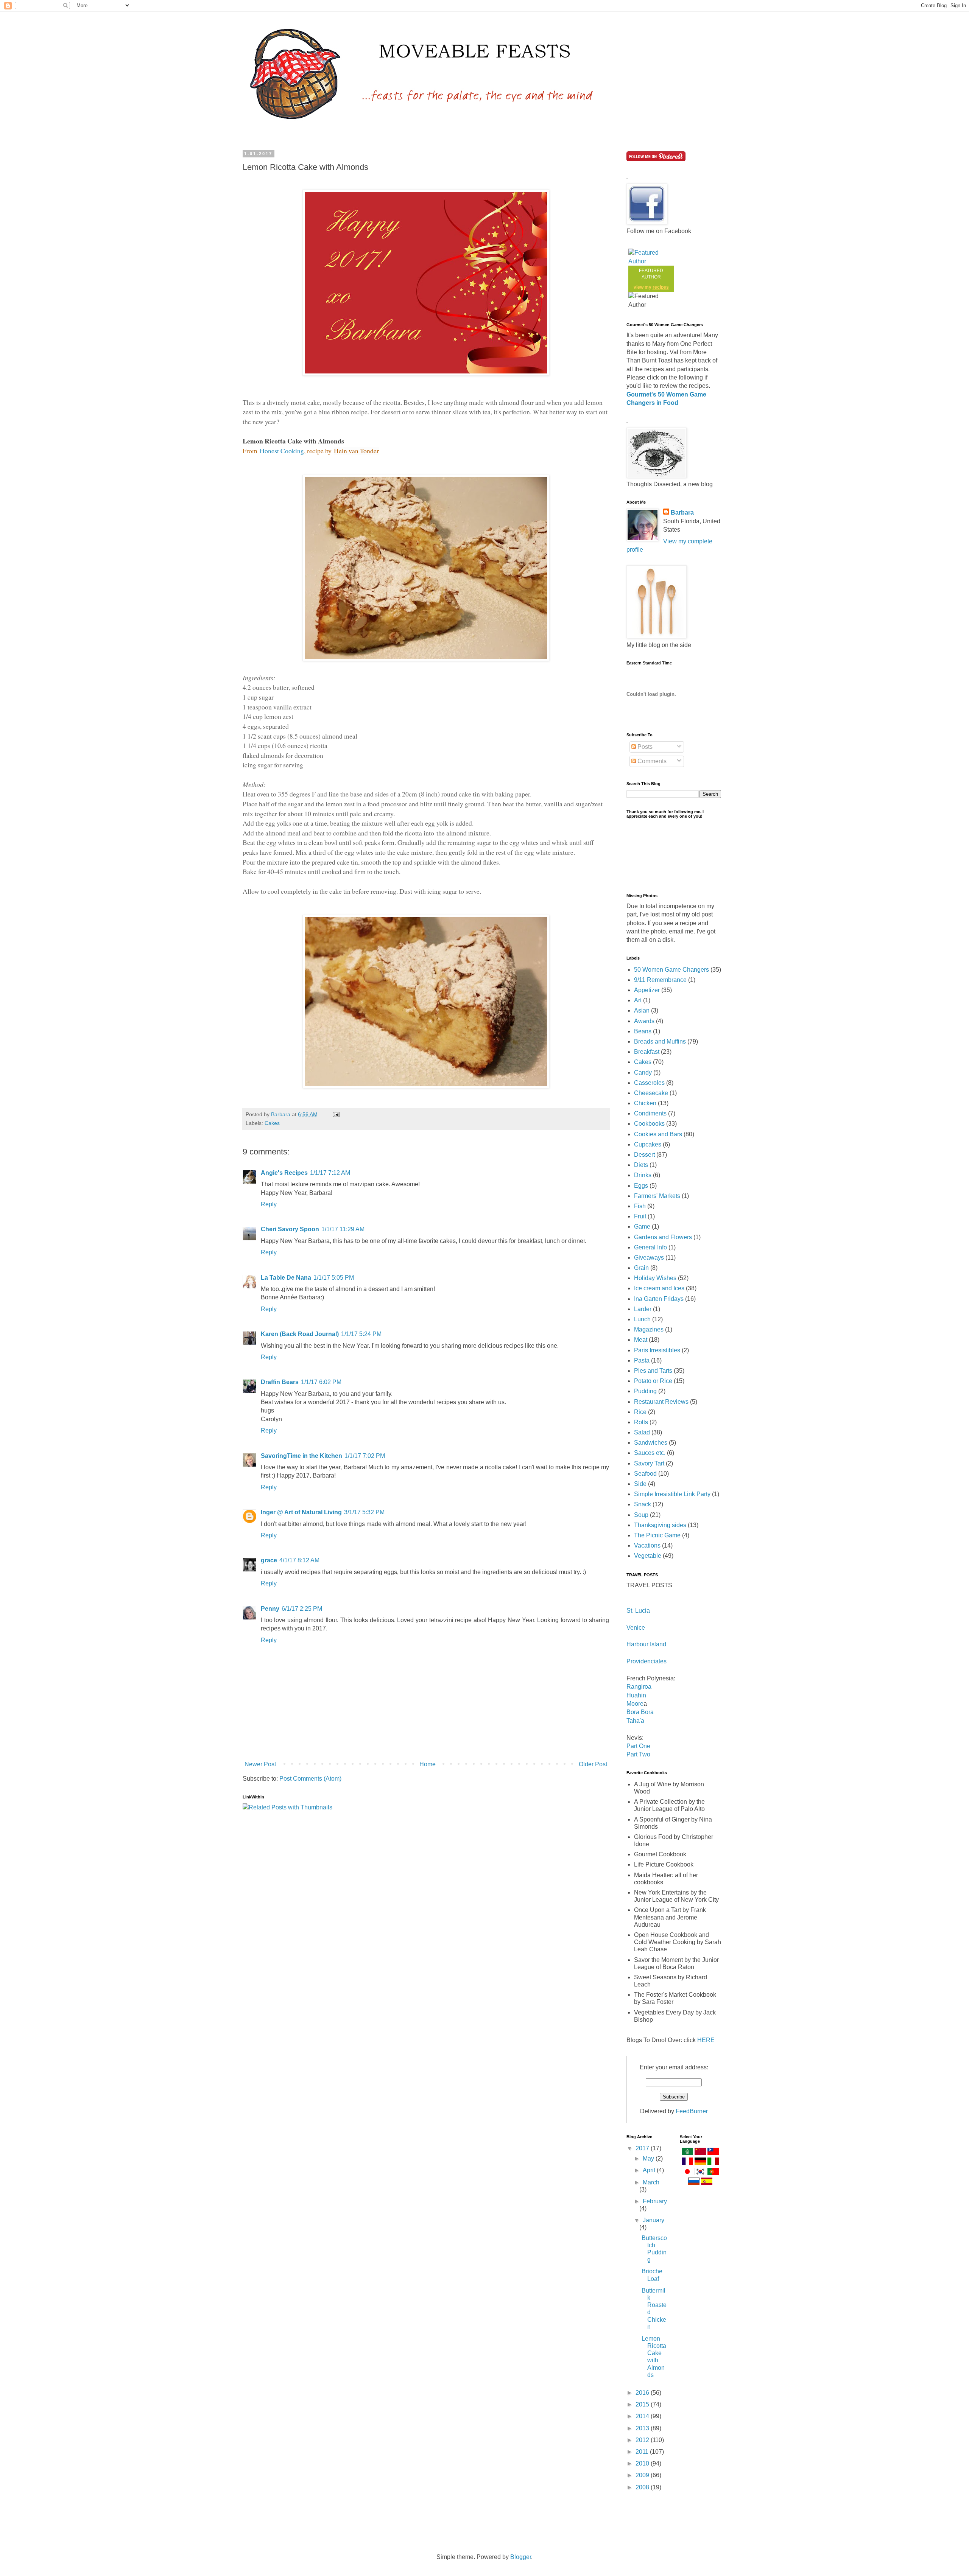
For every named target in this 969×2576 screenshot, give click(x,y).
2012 (643, 2440)
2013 (643, 2428)
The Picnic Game (657, 1535)
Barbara (682, 513)
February (655, 2201)
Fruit (640, 1216)
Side (640, 1484)
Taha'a (635, 1721)
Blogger (521, 2557)
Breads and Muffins (660, 1041)
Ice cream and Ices (659, 1288)
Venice (636, 1628)
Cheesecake (651, 1093)
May (649, 2158)
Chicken (645, 1103)
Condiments (650, 1113)
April (650, 2170)
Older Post (593, 1764)
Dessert (644, 1155)
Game (642, 1227)
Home (428, 1764)
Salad (642, 1432)
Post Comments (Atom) (310, 1779)
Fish (640, 1206)
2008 (643, 2487)
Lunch (642, 1319)
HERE (706, 2040)
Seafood (645, 1474)
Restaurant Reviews (661, 1402)
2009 (643, 2475)
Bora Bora (640, 1712)
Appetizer (647, 990)
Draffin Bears (280, 1382)
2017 (643, 2148)
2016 (643, 2393)
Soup (641, 1515)
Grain (641, 1268)
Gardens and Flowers (663, 1237)
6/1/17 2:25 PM (302, 1609)
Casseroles (649, 1083)
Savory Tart (649, 1463)
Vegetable (648, 1556)
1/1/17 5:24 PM (361, 1334)
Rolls (641, 1422)
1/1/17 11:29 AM (343, 1229)
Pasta (642, 1360)
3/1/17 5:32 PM (364, 1512)
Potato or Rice (653, 1381)
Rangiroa (639, 1687)
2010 (643, 2463)
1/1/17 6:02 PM (321, 1382)
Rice (640, 1412)
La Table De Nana (286, 1278)
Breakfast (647, 1052)
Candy (643, 1073)
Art (638, 1000)
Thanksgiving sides (660, 1525)
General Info (650, 1247)
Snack (643, 1504)
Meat (641, 1340)
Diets (641, 1165)
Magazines (649, 1329)
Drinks (643, 1175)
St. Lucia (638, 1611)
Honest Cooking (282, 451)
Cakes (272, 1123)
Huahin (636, 1695)
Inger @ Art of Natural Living (301, 1512)
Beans (643, 1031)
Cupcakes (648, 1144)
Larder (643, 1309)
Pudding (645, 1391)
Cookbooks (649, 1124)
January (654, 2220)
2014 (643, 2416)
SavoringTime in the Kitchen (301, 1456)
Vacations (647, 1545)
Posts (644, 747)
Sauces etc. (650, 1453)
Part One (638, 1746)
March (651, 2182)
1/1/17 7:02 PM (365, 1456)
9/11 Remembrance (660, 980)
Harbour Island (646, 1644)
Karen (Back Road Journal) (300, 1334)
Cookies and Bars (658, 1134)
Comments (651, 761)
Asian (642, 1010)
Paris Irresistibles (657, 1350)
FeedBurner (692, 2111)
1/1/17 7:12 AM (330, 1173)
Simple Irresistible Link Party (672, 1494)
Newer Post (260, 1764)
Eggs (641, 1186)
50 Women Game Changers (671, 970)
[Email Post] (336, 1114)
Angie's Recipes (284, 1173)
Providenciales (647, 1661)
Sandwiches (651, 1443)
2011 (643, 2452)
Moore (635, 1704)
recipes (661, 287)
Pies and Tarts (653, 1371)
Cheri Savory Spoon (290, 1229)
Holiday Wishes (655, 1278)
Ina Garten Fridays (659, 1299)
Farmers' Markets (657, 1196)
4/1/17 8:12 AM (299, 1560)
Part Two (638, 1754)
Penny (270, 1609)
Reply (269, 1204)
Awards (644, 1021)
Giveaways (649, 1258)
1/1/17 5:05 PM (334, 1278)
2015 (643, 2404)
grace (269, 1560)
